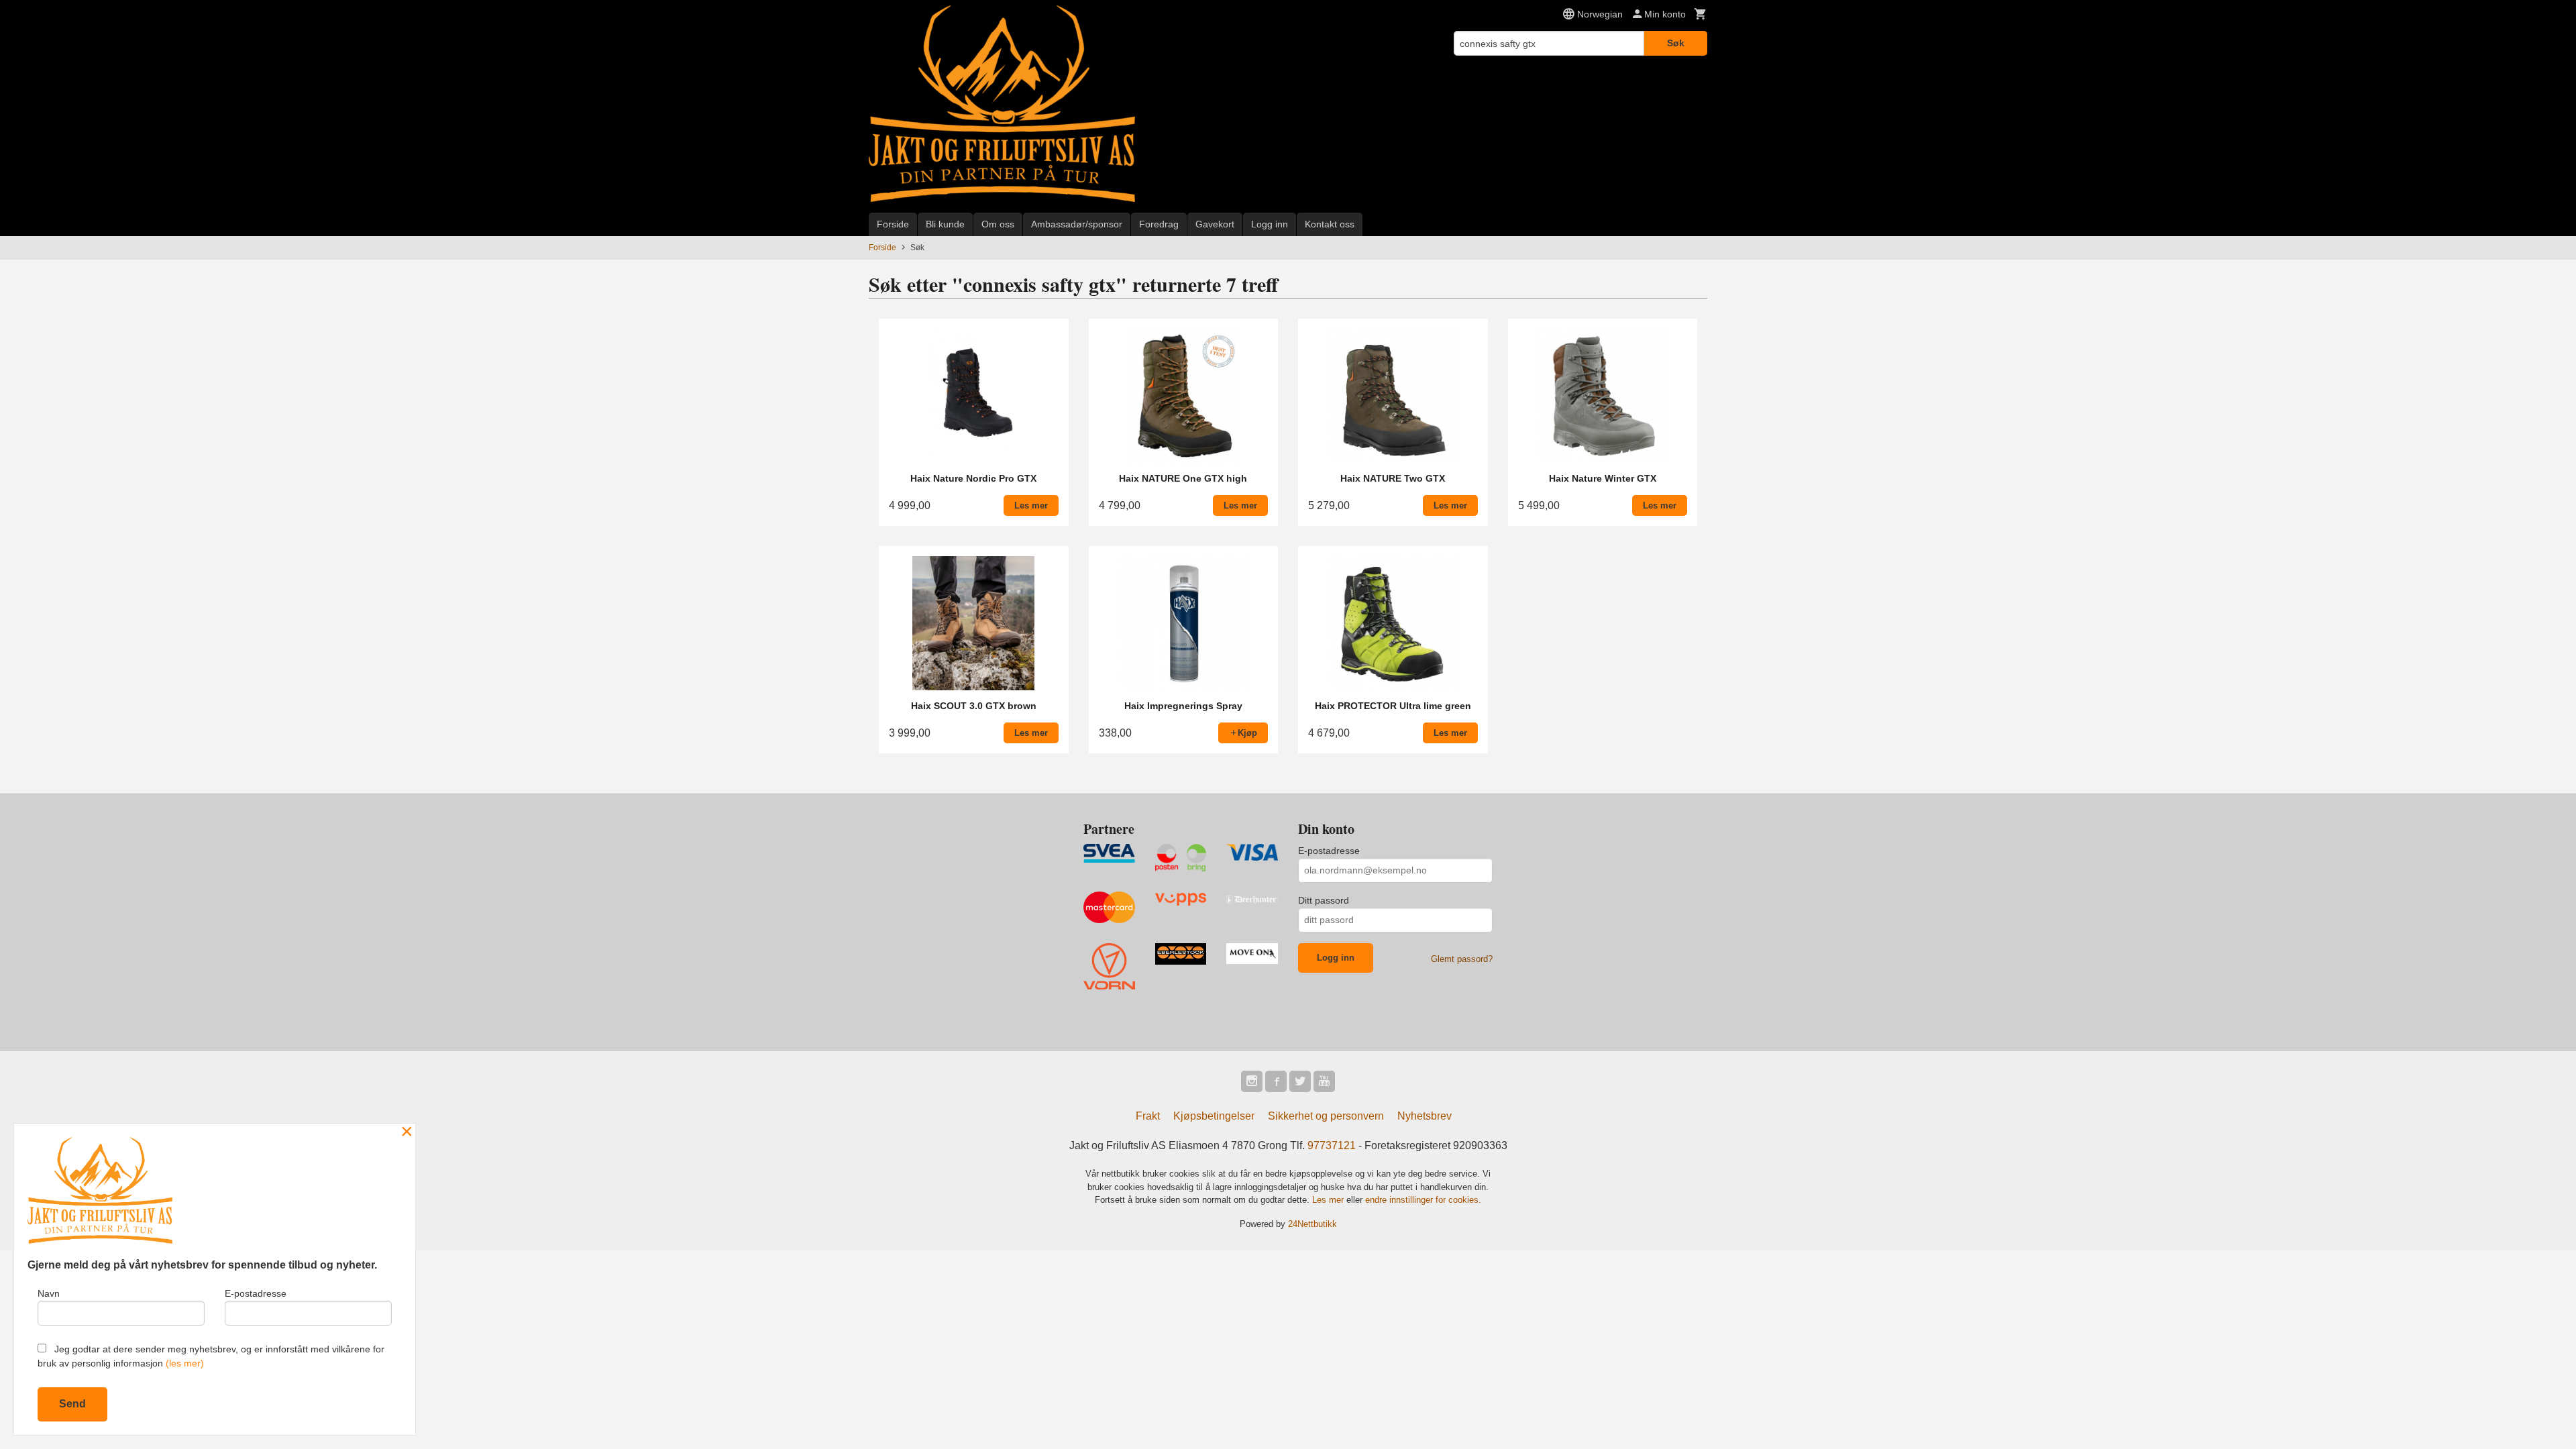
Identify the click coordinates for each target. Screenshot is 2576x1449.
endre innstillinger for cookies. (1423, 1200)
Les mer (1329, 1200)
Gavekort (1215, 224)
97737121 (1332, 1145)
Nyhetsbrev (1425, 1116)
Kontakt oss (1330, 224)
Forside (893, 224)
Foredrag (1159, 224)
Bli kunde (945, 224)
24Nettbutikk (1312, 1224)
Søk (1676, 43)
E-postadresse (1329, 851)
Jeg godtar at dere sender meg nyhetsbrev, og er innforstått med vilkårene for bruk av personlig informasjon (211, 1356)
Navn (49, 1293)
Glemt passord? (1462, 959)
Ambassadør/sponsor (1077, 224)
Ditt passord (1324, 900)
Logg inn (1270, 224)
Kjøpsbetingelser (1214, 1116)
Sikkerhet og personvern (1326, 1116)
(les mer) (185, 1363)
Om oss (998, 224)
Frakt (1148, 1116)
